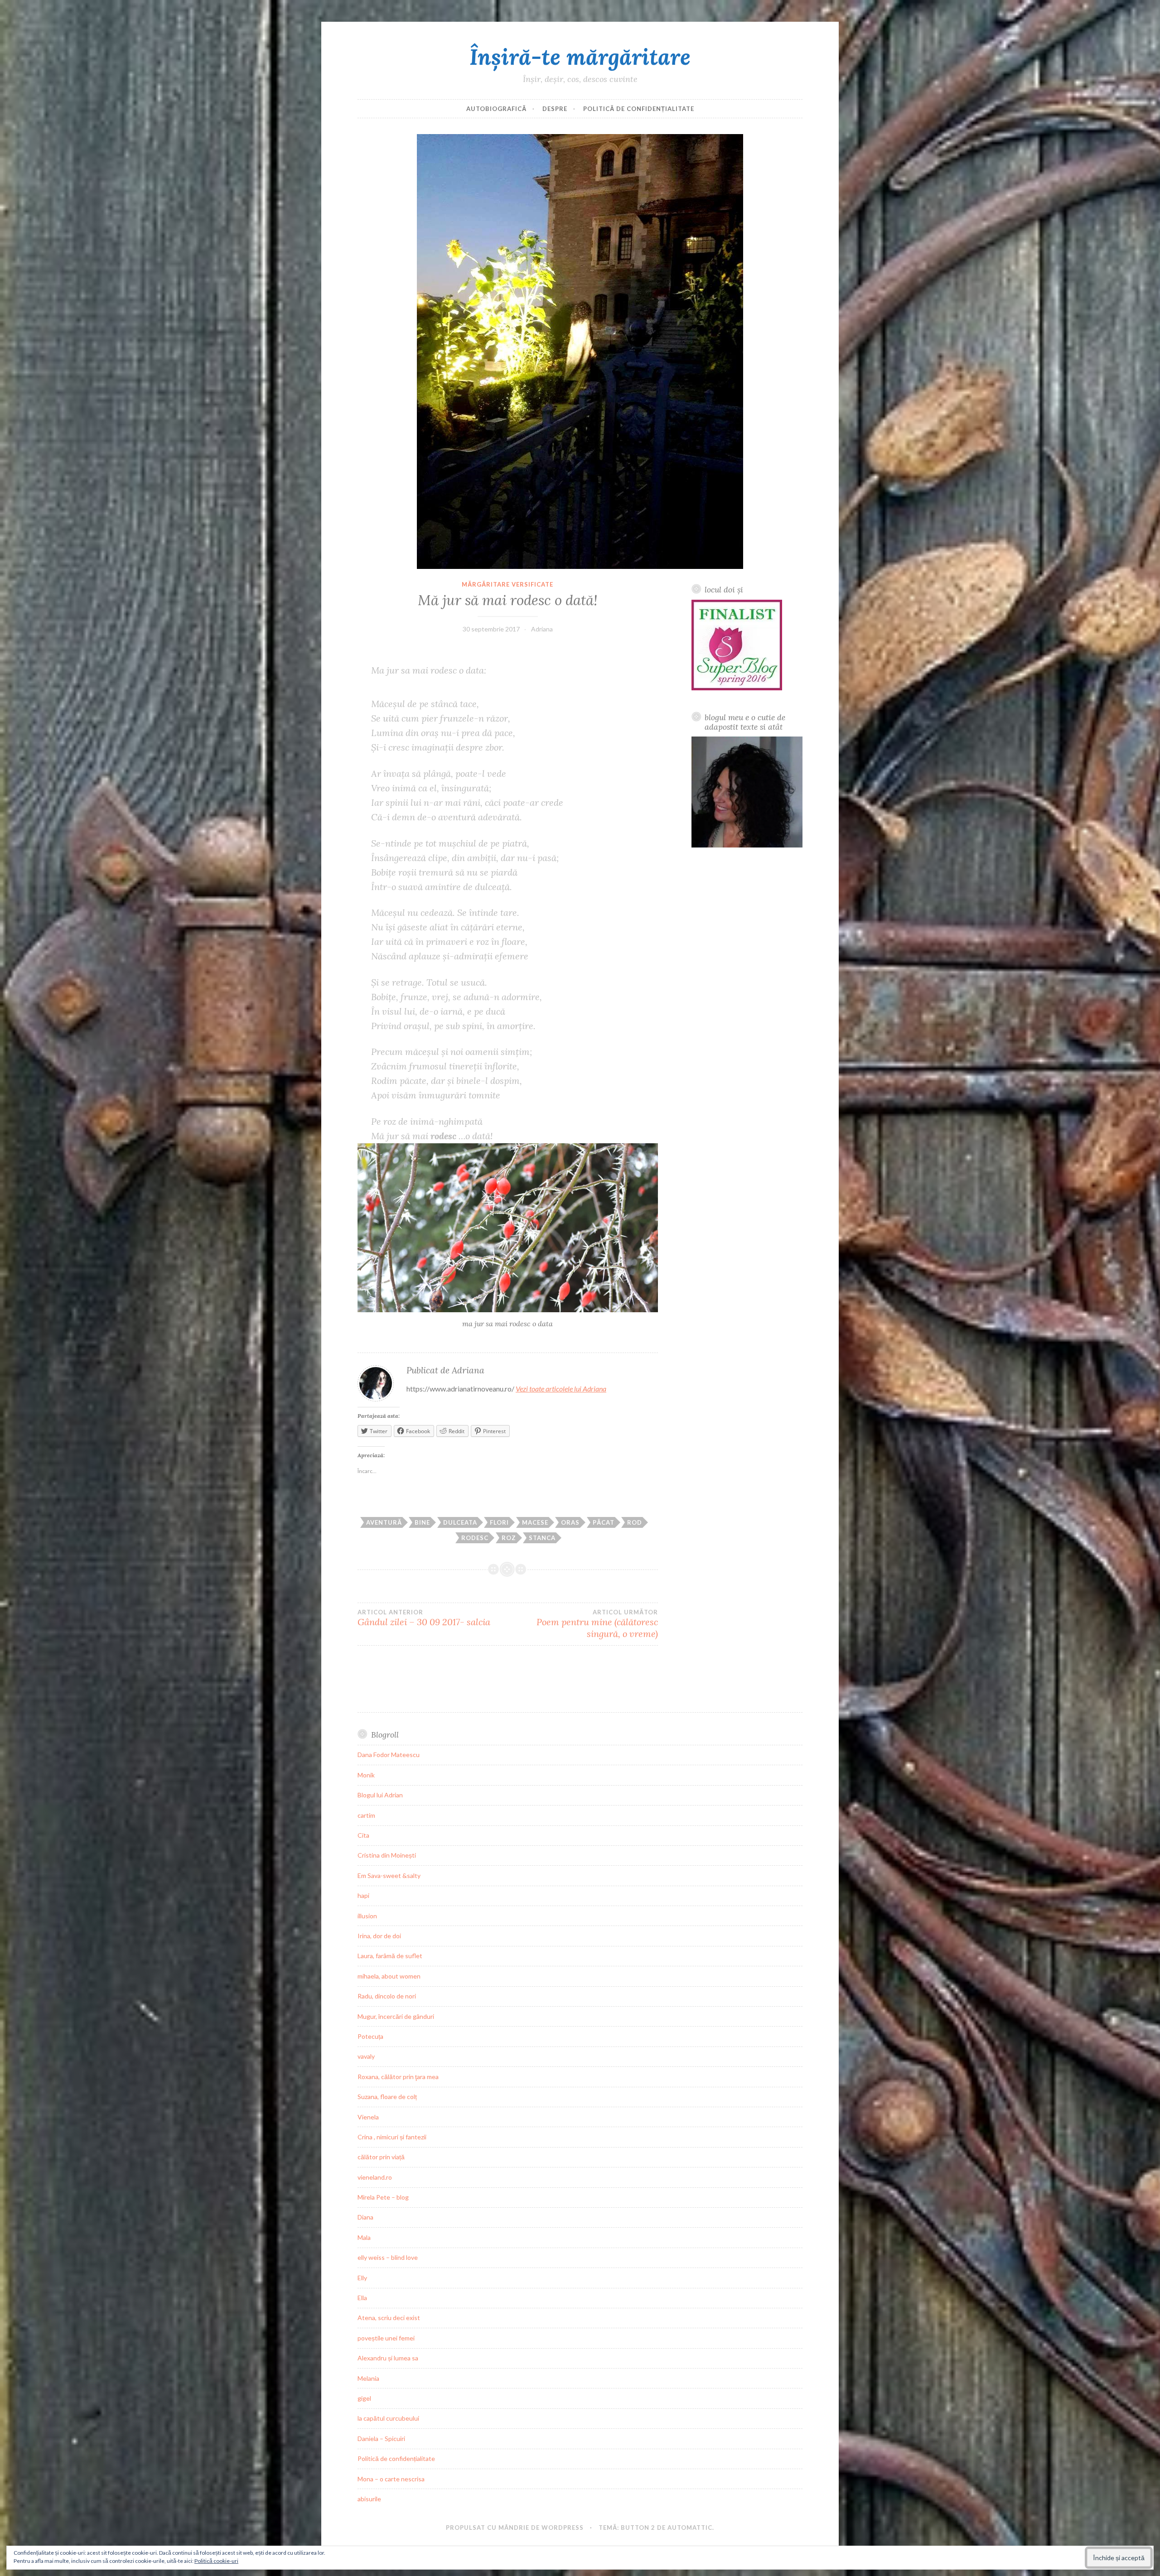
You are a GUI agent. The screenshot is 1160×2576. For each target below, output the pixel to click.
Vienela (368, 2117)
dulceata (460, 1522)
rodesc (475, 1538)
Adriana (542, 629)
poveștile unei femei (386, 2338)
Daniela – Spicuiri (381, 2439)
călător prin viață (381, 2157)
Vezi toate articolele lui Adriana (561, 1389)
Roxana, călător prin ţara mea (398, 2077)
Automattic (690, 2528)
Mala (364, 2237)
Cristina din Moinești (387, 1855)
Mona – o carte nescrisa (391, 2479)
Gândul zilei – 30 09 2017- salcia (424, 1618)
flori (499, 1522)
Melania (368, 2378)
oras (570, 1522)
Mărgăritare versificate (507, 584)
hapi (363, 1895)
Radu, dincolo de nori (387, 1996)
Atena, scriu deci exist (389, 2318)
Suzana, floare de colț (387, 2097)
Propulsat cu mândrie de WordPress (515, 2528)
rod (635, 1522)
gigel (364, 2398)
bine (422, 1522)
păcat (604, 1522)
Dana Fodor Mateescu (389, 1755)
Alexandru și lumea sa (388, 2358)
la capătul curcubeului (388, 2418)
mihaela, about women (389, 1976)
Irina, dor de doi (379, 1936)
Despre (555, 109)
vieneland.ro (375, 2177)
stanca (542, 1538)
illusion (367, 1916)
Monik (366, 1775)
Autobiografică (496, 109)
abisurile (369, 2499)
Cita (363, 1835)
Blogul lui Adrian (380, 1795)
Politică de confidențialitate (639, 109)
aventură (384, 1522)
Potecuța (370, 2036)
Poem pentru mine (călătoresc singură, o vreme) (597, 1624)
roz (509, 1538)
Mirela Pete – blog (383, 2197)
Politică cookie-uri (216, 2561)
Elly (362, 2278)
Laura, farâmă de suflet (390, 1956)
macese (535, 1522)
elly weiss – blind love (388, 2257)
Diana (365, 2217)
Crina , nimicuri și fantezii (392, 2137)
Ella (362, 2298)
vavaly (366, 2056)
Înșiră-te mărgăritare (580, 57)
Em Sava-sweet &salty (389, 1875)
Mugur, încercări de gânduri (396, 2016)
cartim (366, 1815)
